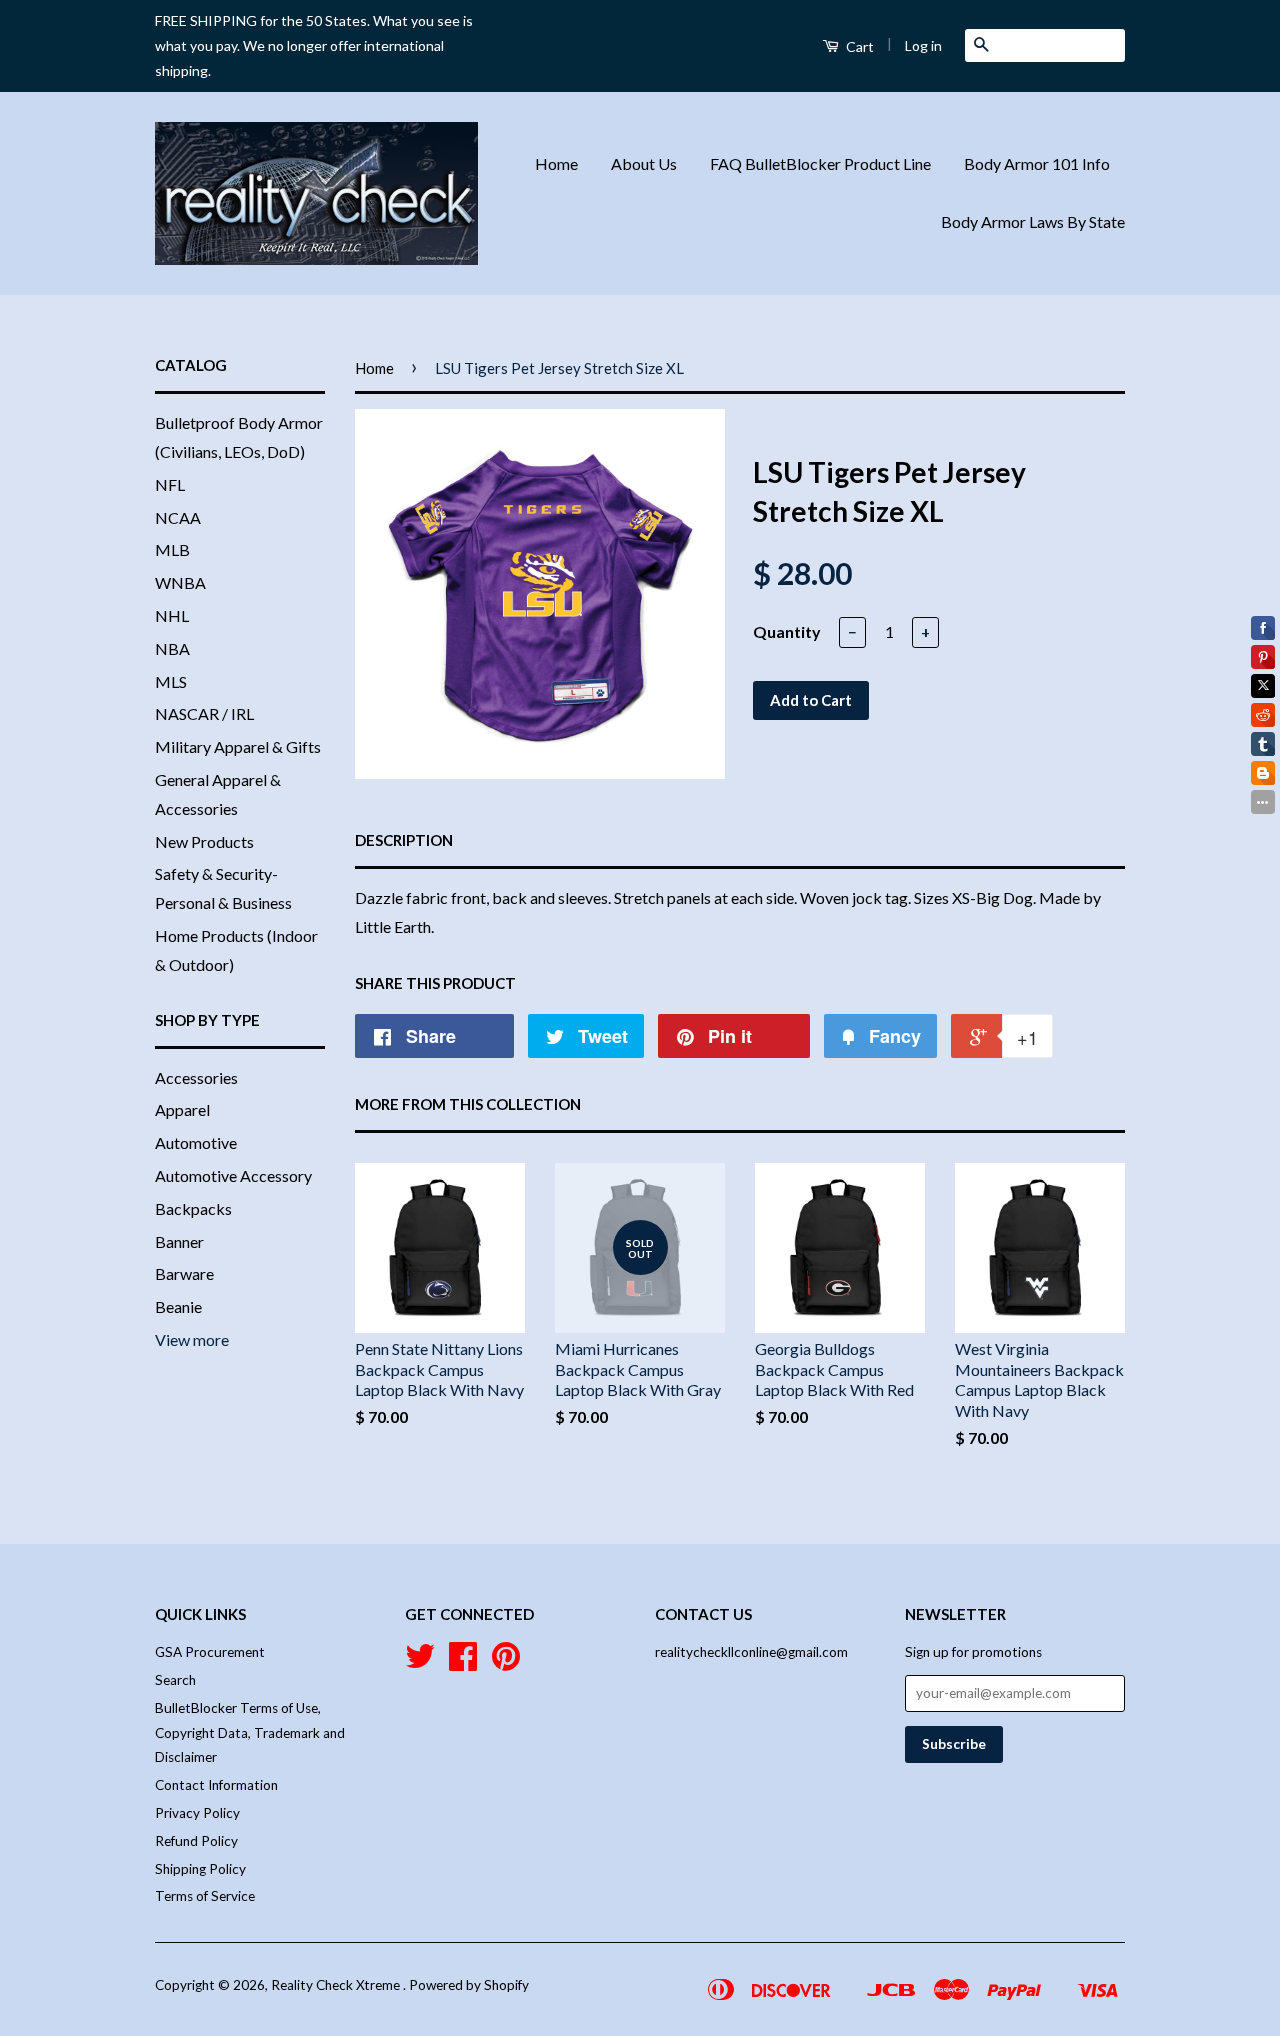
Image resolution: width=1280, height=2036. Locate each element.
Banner (179, 1241)
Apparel (182, 1109)
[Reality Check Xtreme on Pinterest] (506, 1663)
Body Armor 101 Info (1037, 163)
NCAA (178, 517)
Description (404, 840)
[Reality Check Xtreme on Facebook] (463, 1663)
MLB (172, 549)
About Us (644, 163)
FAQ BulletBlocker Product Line (820, 163)
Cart (858, 46)
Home (556, 163)
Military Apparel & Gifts (238, 746)
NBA (172, 648)
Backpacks (193, 1208)
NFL (170, 484)
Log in (923, 45)
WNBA (180, 582)
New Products (204, 841)
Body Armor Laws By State (1033, 221)
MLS (171, 681)
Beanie (178, 1306)
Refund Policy (196, 1841)
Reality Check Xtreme (337, 1985)
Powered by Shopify (469, 1985)
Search (175, 1680)
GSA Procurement (210, 1652)
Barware (184, 1273)
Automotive (196, 1142)
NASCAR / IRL (204, 713)
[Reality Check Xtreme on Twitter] (420, 1663)
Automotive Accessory (233, 1175)
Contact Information (216, 1785)
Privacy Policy (197, 1813)
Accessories (196, 1077)
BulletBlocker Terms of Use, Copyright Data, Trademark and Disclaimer (250, 1732)
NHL (172, 615)
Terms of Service (205, 1896)
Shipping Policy (200, 1869)
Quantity (787, 631)
